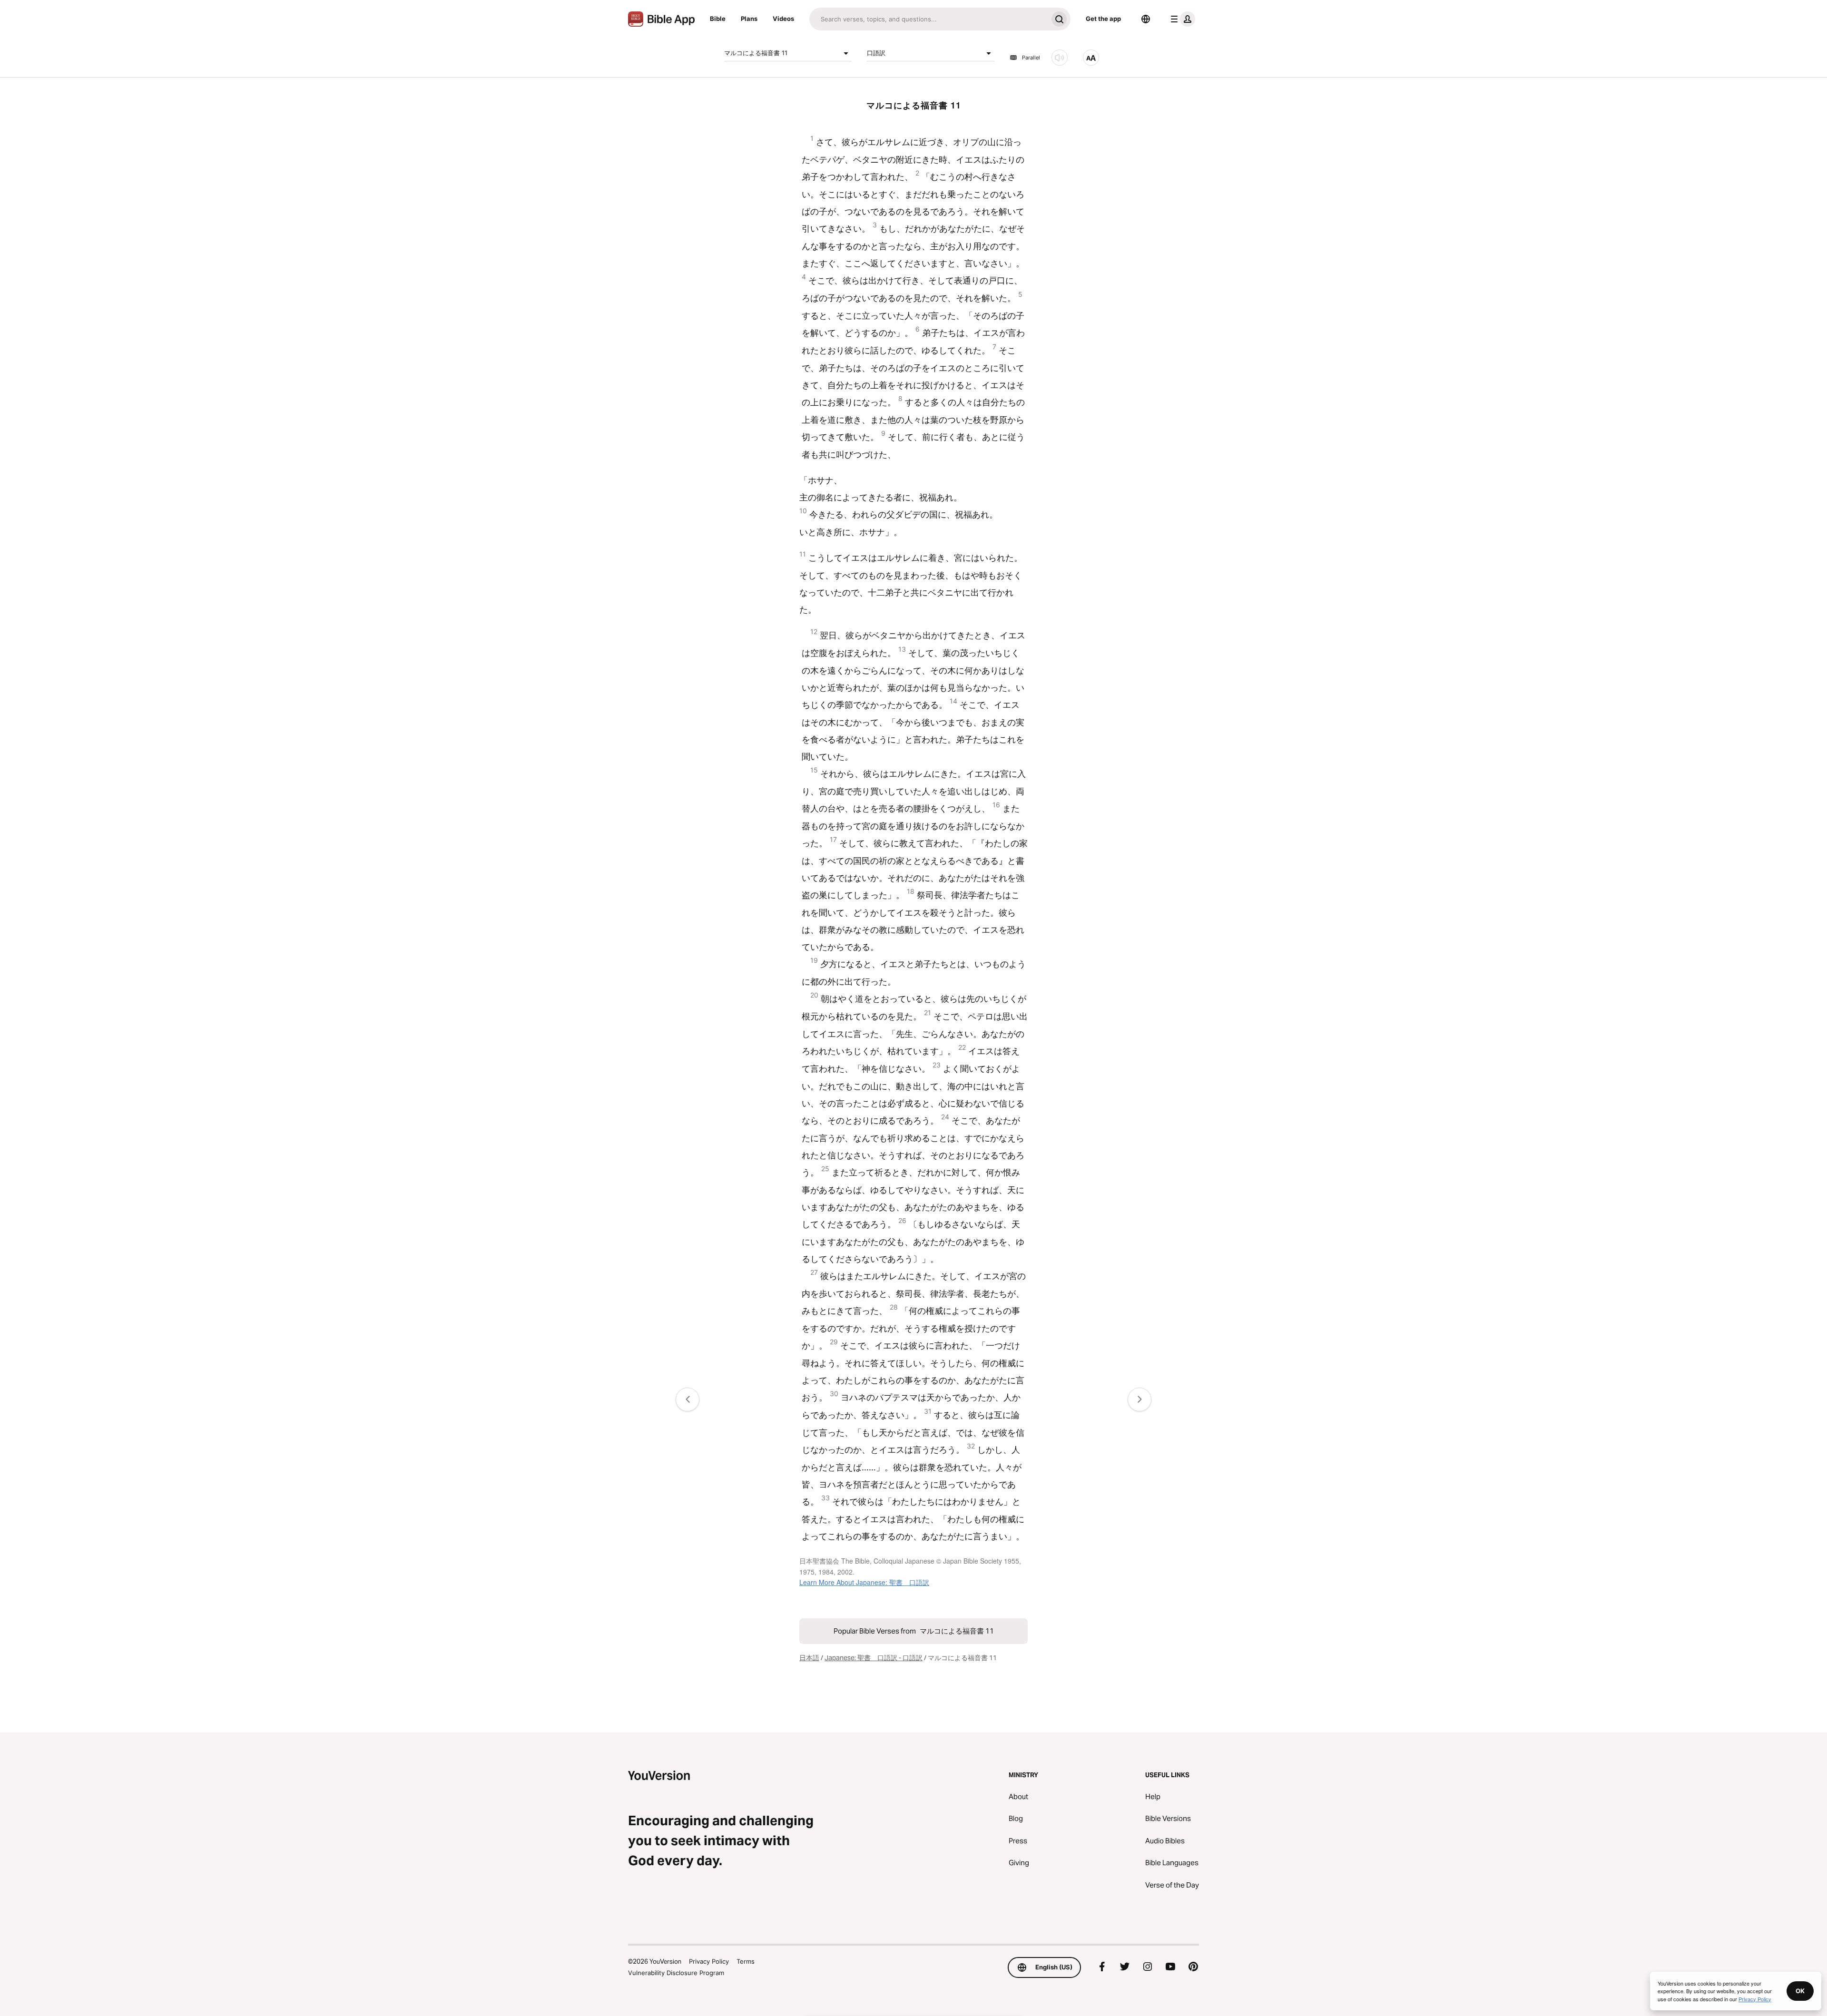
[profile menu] (1181, 19)
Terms (746, 1961)
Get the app (1103, 19)
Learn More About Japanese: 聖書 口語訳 (864, 1582)
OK (1800, 1991)
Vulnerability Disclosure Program (676, 1973)
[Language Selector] (1146, 19)
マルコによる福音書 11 (756, 53)
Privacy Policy (709, 1961)
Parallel (1031, 58)
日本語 (809, 1658)
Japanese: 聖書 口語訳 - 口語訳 (874, 1658)
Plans (749, 19)
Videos (783, 19)
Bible (718, 19)
